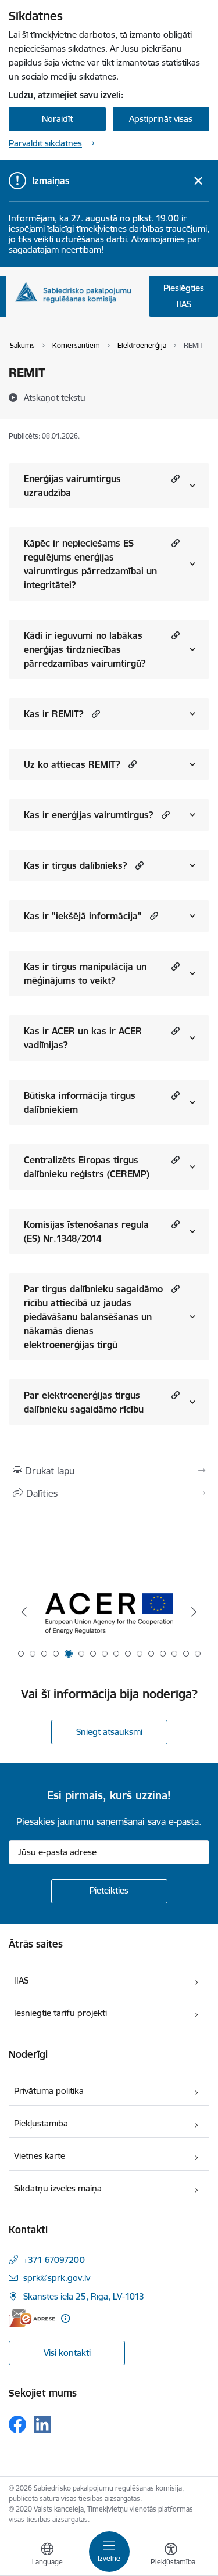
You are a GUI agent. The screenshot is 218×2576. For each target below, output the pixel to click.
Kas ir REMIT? (54, 714)
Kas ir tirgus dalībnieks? (76, 865)
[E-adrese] (32, 2318)
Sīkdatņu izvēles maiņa (58, 2188)
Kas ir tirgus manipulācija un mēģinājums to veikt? (85, 973)
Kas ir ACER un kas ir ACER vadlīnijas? (83, 1038)
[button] (174, 478)
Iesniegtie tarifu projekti (60, 2013)
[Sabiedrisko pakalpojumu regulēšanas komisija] (73, 292)
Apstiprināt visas (161, 119)
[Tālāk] (194, 1612)
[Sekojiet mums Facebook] (17, 2424)
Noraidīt (57, 119)
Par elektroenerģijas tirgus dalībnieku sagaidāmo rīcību (84, 1402)
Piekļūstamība (41, 2123)
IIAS (21, 1980)
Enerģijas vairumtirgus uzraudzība (72, 486)
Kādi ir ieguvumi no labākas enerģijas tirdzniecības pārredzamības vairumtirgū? (85, 649)
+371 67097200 (54, 2260)
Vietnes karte (40, 2156)
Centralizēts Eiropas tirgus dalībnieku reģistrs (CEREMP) (87, 1167)
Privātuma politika (49, 2091)
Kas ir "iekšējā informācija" (83, 916)
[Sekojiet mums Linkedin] (42, 2424)
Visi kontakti (67, 2353)
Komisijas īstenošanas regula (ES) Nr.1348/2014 (86, 1231)
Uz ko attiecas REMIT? (72, 764)
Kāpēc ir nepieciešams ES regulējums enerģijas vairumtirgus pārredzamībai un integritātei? (90, 564)
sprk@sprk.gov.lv (57, 2278)
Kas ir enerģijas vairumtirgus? (89, 815)
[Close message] (199, 181)
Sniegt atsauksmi (109, 1732)
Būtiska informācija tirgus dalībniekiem (80, 1102)
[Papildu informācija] (65, 2318)
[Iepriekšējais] (24, 1612)
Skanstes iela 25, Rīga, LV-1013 (84, 2296)
